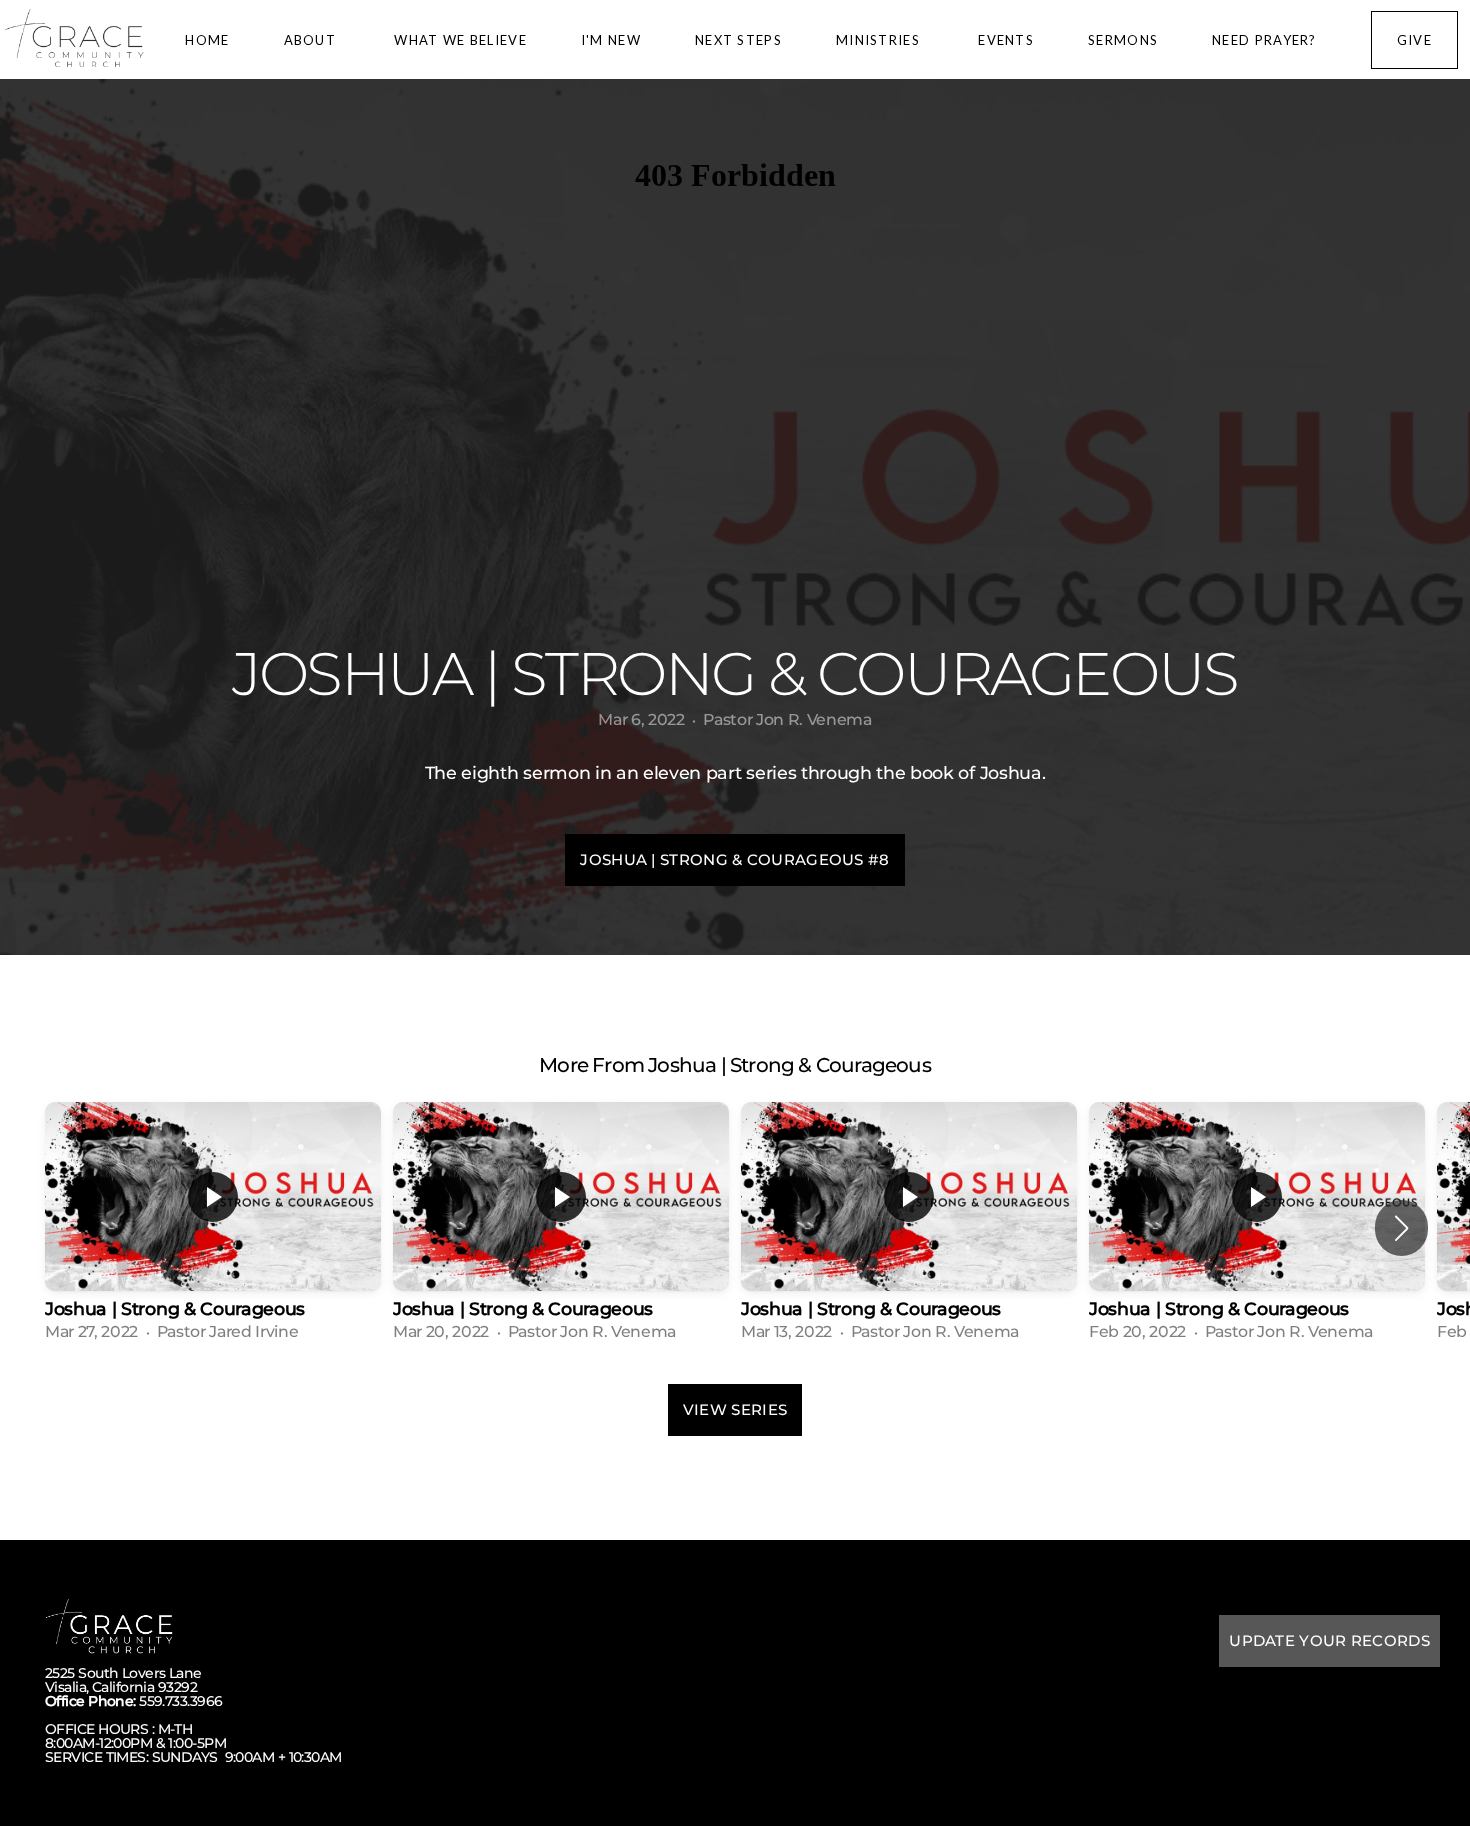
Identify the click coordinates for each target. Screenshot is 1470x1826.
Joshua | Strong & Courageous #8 (734, 859)
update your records (1329, 1640)
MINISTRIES (880, 40)
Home (207, 40)
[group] (213, 1228)
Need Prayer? (1264, 40)
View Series (735, 1409)
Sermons (1123, 40)
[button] (1401, 1228)
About (312, 40)
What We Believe (460, 40)
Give (1414, 40)
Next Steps (738, 40)
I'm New (611, 40)
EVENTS (1006, 40)
